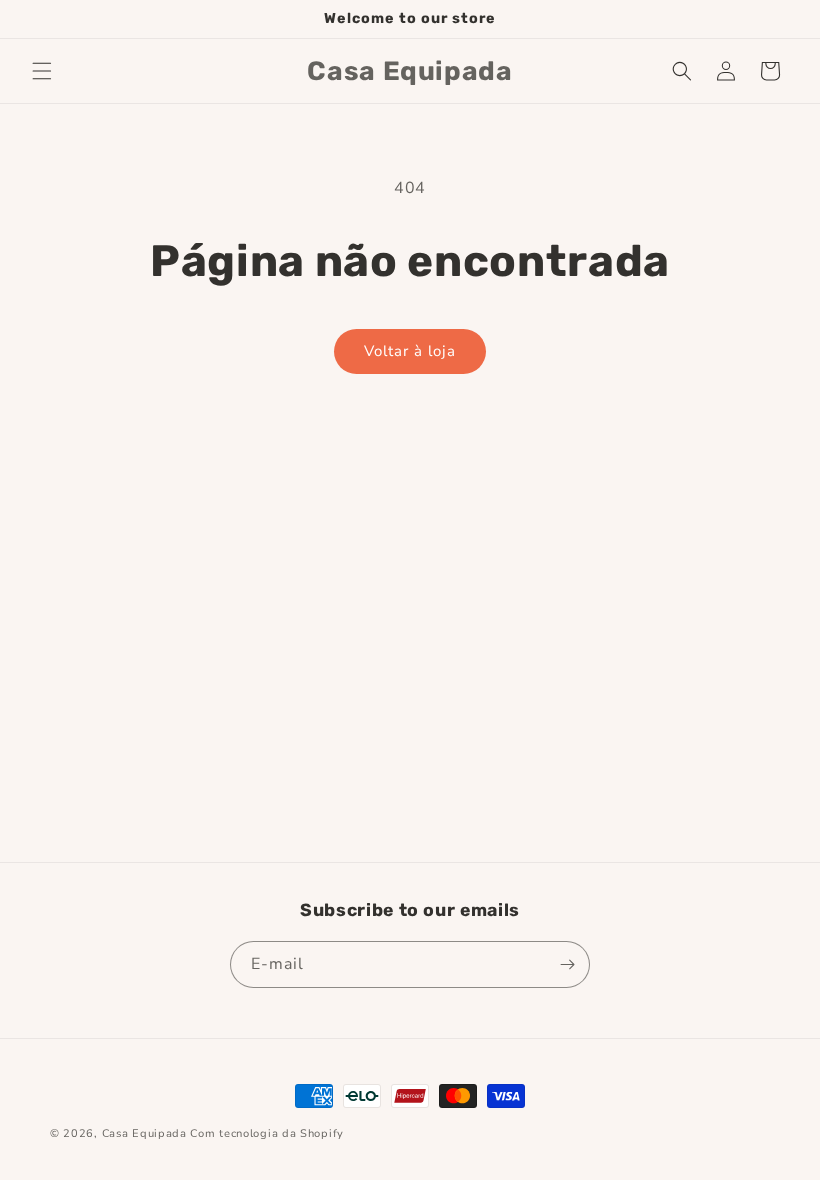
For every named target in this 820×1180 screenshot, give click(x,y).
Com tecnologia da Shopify (267, 1133)
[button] (42, 71)
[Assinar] (567, 964)
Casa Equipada (144, 1133)
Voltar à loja (410, 351)
